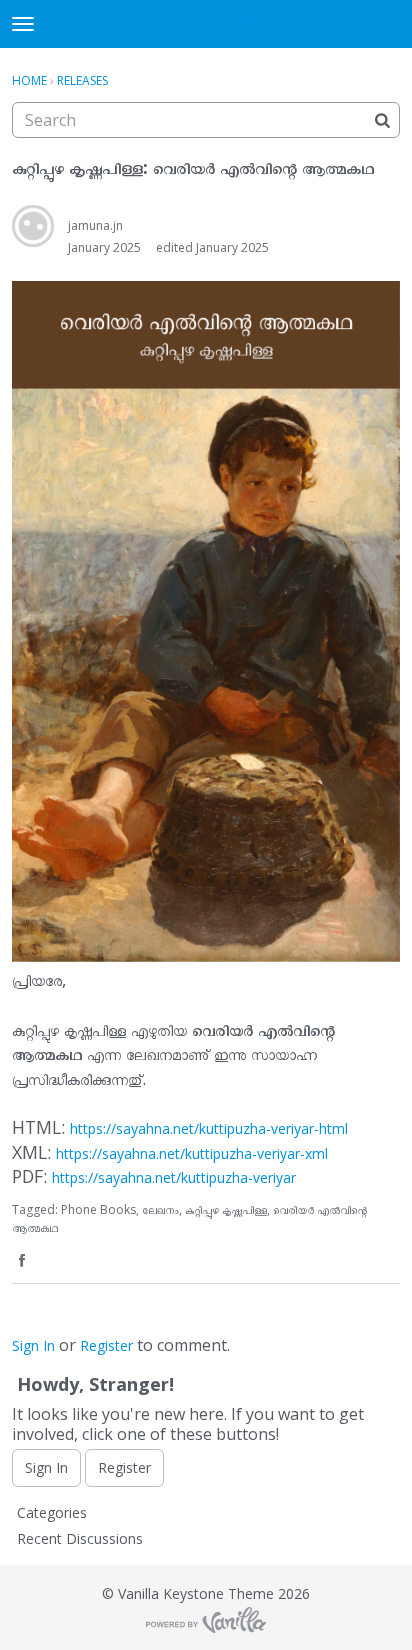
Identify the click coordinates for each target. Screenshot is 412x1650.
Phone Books (98, 1209)
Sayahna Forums (206, 23)
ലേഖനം (160, 1209)
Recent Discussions (80, 1538)
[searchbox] (206, 120)
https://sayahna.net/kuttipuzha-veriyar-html (209, 1128)
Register (106, 1345)
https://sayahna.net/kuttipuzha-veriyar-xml (192, 1153)
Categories (52, 1512)
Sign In (33, 1345)
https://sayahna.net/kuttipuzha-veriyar (174, 1177)
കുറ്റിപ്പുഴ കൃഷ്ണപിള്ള (226, 1209)
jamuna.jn (95, 225)
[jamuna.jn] (33, 226)
